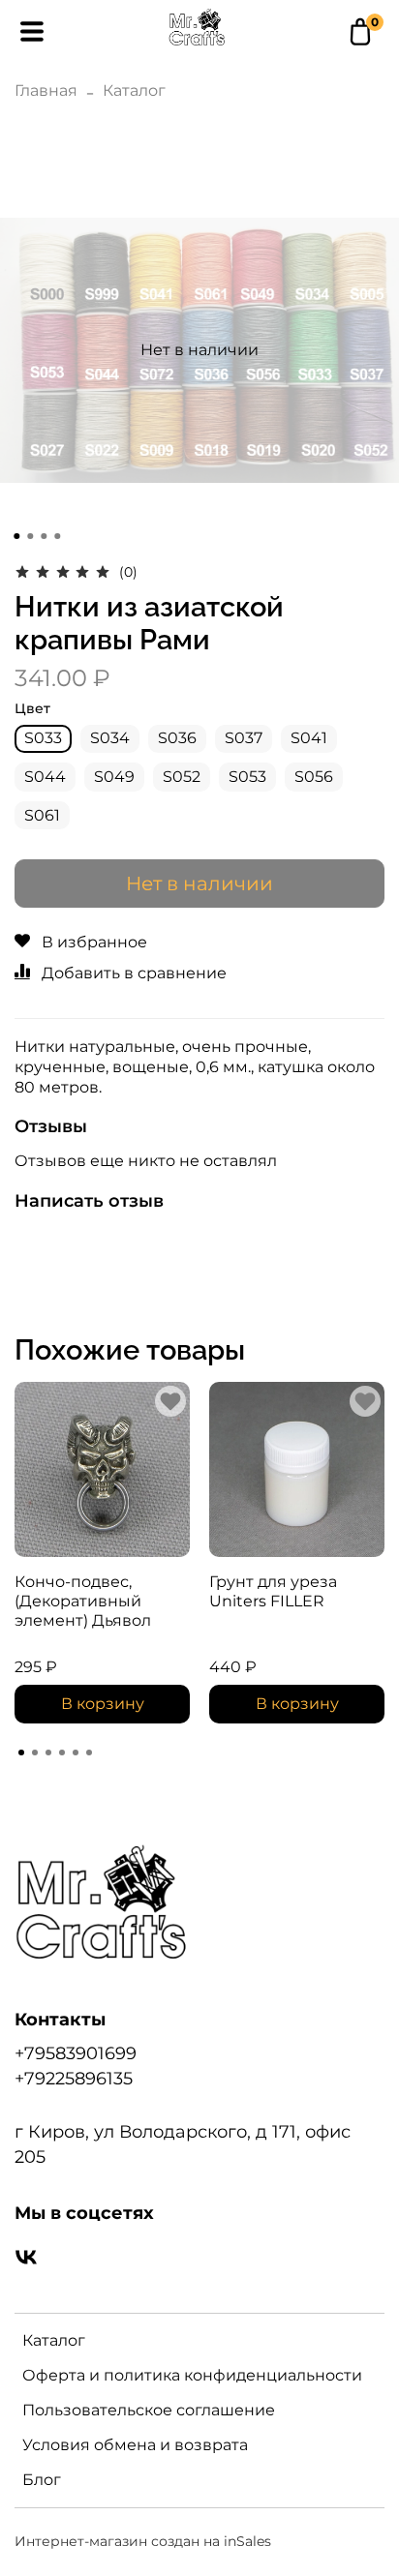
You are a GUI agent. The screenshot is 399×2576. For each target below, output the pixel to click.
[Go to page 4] (62, 1752)
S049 (114, 777)
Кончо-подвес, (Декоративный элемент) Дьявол (83, 1601)
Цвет (32, 709)
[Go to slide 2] (30, 536)
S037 (244, 738)
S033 (43, 738)
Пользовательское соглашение (149, 2410)
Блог (42, 2480)
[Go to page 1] (21, 1752)
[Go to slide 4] (57, 536)
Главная (46, 90)
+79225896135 (74, 2078)
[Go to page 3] (48, 1752)
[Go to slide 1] (16, 536)
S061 (42, 815)
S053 (247, 777)
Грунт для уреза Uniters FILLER (273, 1591)
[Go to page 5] (76, 1752)
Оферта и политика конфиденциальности (192, 2375)
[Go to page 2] (35, 1752)
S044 (45, 777)
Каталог (134, 90)
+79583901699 (76, 2053)
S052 (182, 777)
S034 (110, 738)
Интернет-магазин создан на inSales (143, 2541)
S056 (314, 777)
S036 (177, 738)
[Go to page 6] (89, 1752)
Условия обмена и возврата (135, 2445)
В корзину (103, 1704)
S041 (309, 738)
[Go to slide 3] (44, 536)
